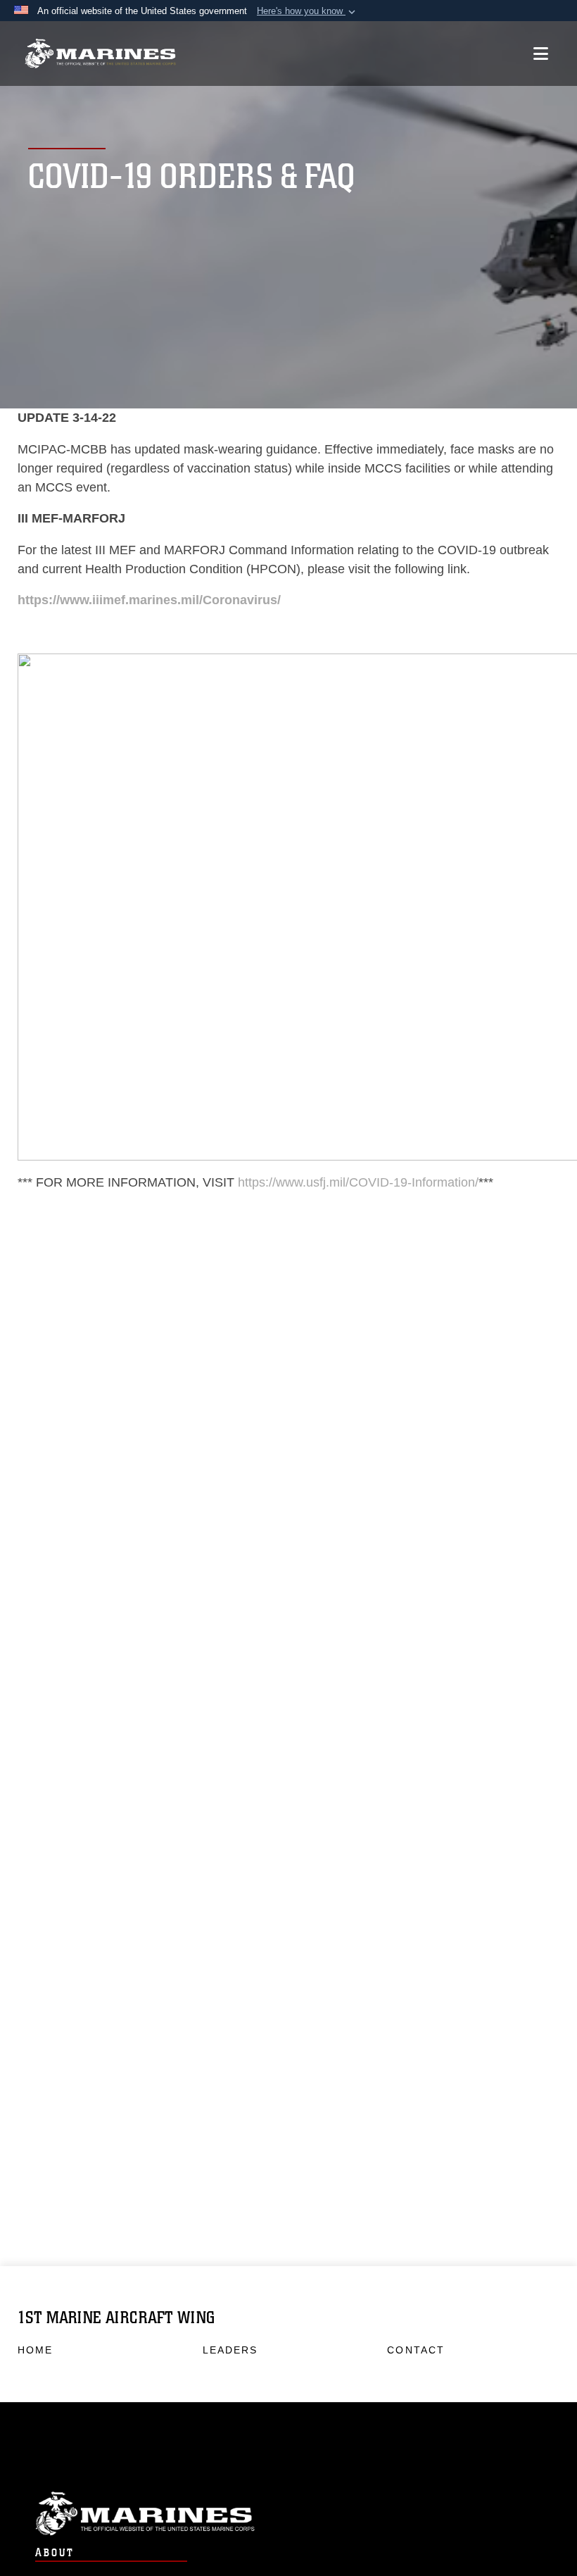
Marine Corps (288, 2514)
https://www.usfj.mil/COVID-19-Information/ (358, 1182)
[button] (307, 11)
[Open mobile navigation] (541, 54)
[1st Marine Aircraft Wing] (100, 54)
